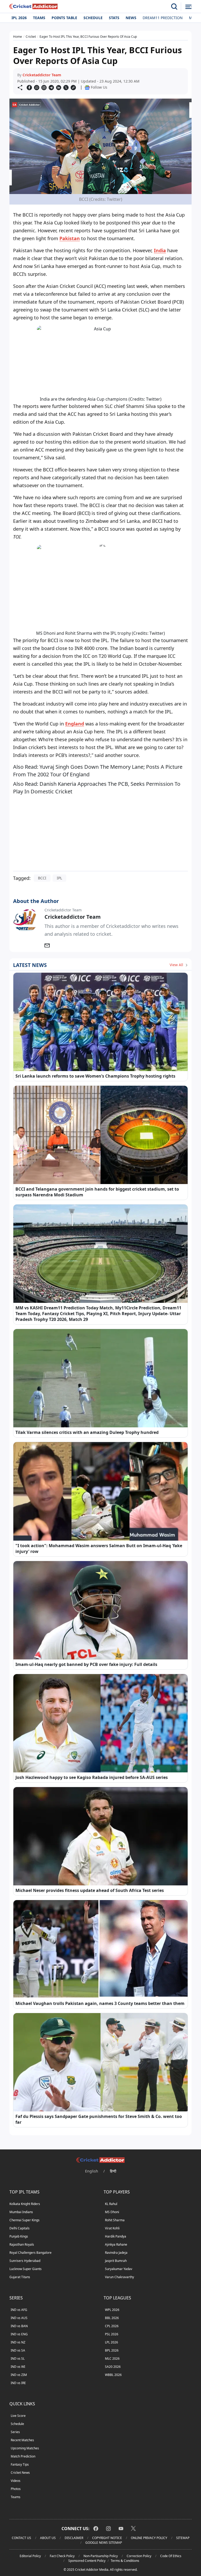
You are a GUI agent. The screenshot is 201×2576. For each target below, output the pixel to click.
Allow (115, 54)
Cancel (151, 54)
